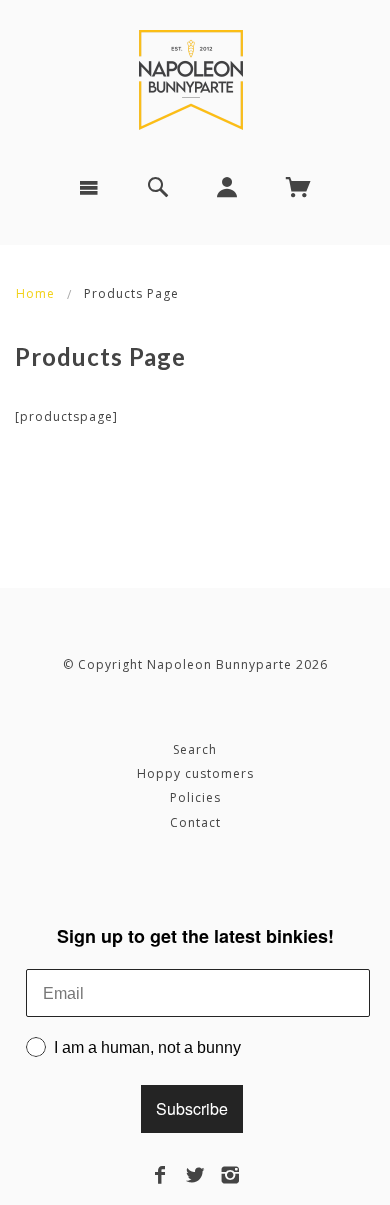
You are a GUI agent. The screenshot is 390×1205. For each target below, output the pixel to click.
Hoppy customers (195, 773)
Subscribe (192, 1108)
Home (35, 293)
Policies (195, 797)
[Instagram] (230, 1175)
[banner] (195, 80)
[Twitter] (195, 1175)
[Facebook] (160, 1175)
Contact (195, 822)
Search (195, 749)
